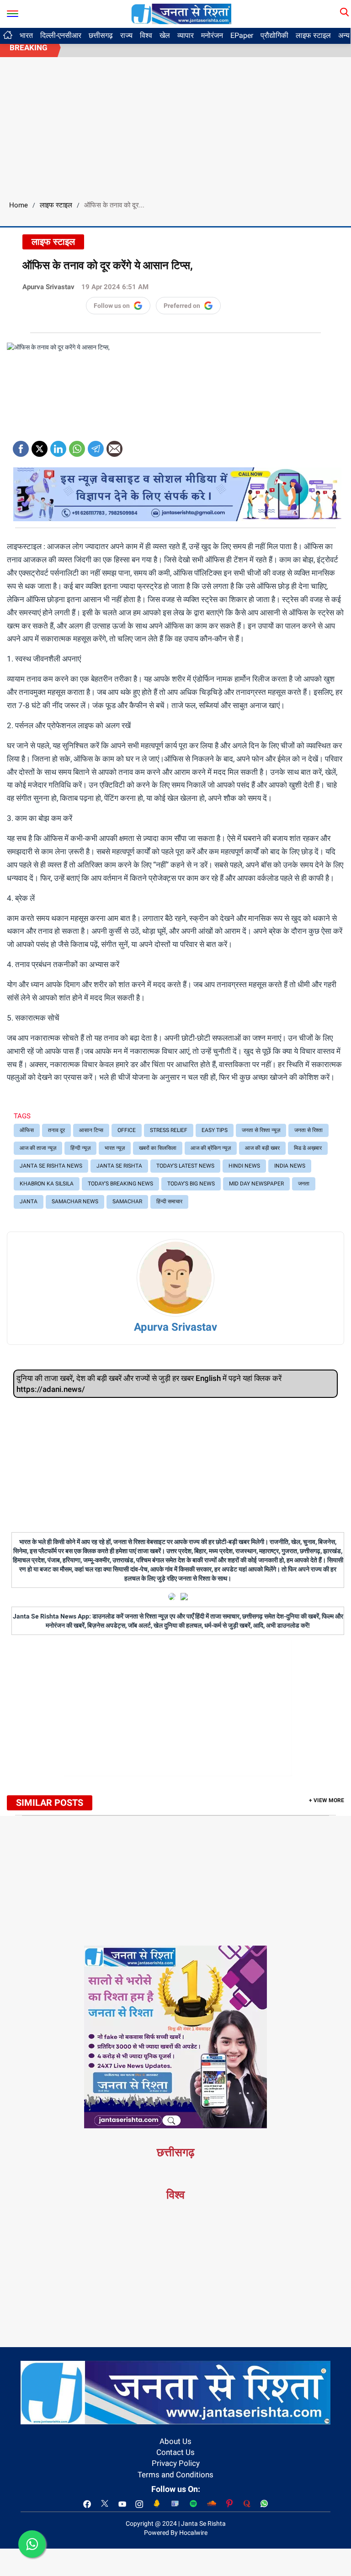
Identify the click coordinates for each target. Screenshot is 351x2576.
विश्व (146, 35)
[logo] (181, 13)
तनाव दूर (56, 1130)
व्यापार (186, 35)
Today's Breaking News (120, 1184)
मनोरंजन (212, 35)
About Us (175, 2441)
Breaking (29, 48)
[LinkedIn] (58, 446)
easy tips (215, 1130)
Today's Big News (191, 1184)
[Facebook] (21, 446)
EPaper (242, 35)
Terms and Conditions (175, 2475)
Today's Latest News (185, 1166)
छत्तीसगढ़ (101, 35)
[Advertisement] (175, 126)
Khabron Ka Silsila (47, 1184)
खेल (165, 35)
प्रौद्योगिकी (274, 35)
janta (29, 1201)
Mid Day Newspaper (256, 1184)
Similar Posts (50, 1803)
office (127, 1130)
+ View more (327, 1800)
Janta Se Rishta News (51, 1166)
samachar (127, 1201)
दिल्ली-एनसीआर (61, 35)
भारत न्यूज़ (115, 1148)
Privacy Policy (176, 2463)
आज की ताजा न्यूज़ (38, 1148)
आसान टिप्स (91, 1130)
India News (290, 1166)
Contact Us (175, 2452)
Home (19, 205)
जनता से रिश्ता (308, 1130)
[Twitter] (40, 446)
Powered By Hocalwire (176, 2533)
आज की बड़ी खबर (262, 1148)
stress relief (169, 1130)
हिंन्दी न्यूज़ (80, 1148)
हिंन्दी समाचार (169, 1201)
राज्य (126, 35)
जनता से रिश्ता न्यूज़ (261, 1130)
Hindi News (244, 1166)
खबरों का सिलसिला (158, 1148)
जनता (304, 1184)
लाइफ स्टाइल (313, 35)
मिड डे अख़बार (308, 1148)
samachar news (75, 1201)
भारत (26, 35)
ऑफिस (27, 1130)
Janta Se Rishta (119, 1166)
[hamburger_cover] (13, 12)
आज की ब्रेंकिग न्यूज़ (211, 1148)
